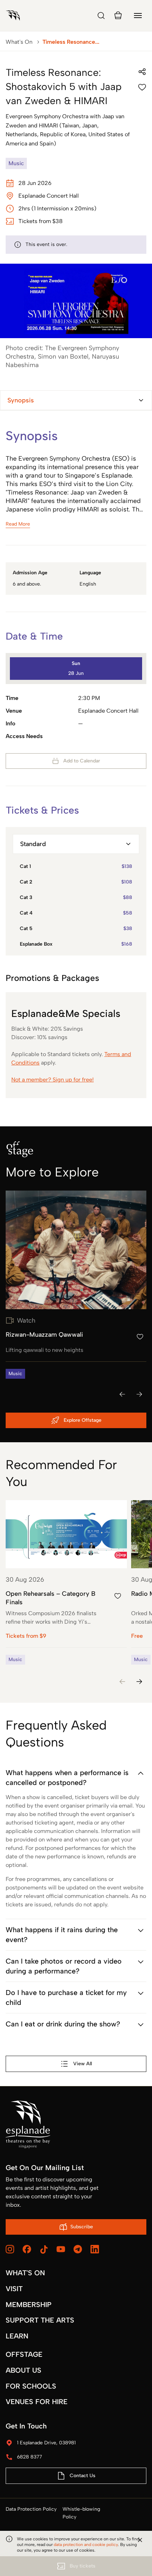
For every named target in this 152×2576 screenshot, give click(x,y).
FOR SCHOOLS (31, 2386)
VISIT (14, 2289)
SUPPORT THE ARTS (40, 2320)
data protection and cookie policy (86, 2545)
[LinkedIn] (95, 2249)
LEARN (17, 2336)
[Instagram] (10, 2249)
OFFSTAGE (24, 2354)
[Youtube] (61, 2249)
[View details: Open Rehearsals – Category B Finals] (66, 1582)
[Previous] (122, 1394)
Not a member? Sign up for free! (52, 1080)
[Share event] (142, 72)
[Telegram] (78, 2249)
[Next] (139, 1394)
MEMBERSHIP (29, 2305)
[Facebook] (27, 2249)
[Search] (101, 16)
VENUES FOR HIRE (37, 2402)
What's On (19, 42)
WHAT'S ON (25, 2273)
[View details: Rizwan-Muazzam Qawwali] (76, 1285)
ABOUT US (24, 2370)
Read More (18, 524)
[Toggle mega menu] (138, 16)
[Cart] (118, 16)
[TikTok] (44, 2249)
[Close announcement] (140, 2540)
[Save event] (142, 87)
